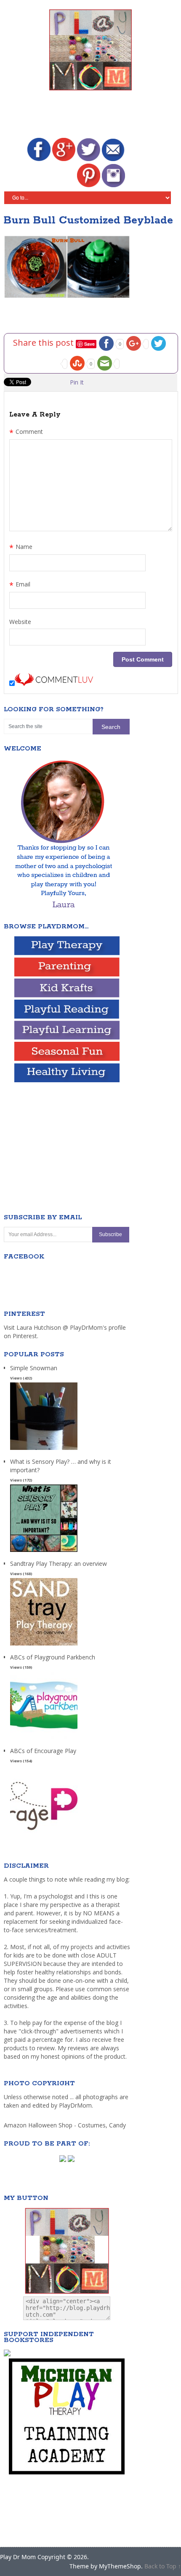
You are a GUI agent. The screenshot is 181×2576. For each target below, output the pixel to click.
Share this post (44, 343)
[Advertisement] (92, 116)
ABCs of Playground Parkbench (53, 1657)
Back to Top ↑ (163, 2566)
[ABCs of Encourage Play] (44, 1833)
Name (21, 548)
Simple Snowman (34, 1368)
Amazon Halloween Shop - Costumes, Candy (66, 2125)
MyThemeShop (120, 2566)
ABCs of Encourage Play (43, 1751)
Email (20, 585)
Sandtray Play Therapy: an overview (59, 1564)
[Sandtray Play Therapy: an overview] (44, 1646)
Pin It (77, 382)
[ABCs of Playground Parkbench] (44, 1739)
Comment (26, 433)
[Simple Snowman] (44, 1450)
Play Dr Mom (18, 2557)
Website (20, 622)
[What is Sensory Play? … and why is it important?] (44, 1552)
